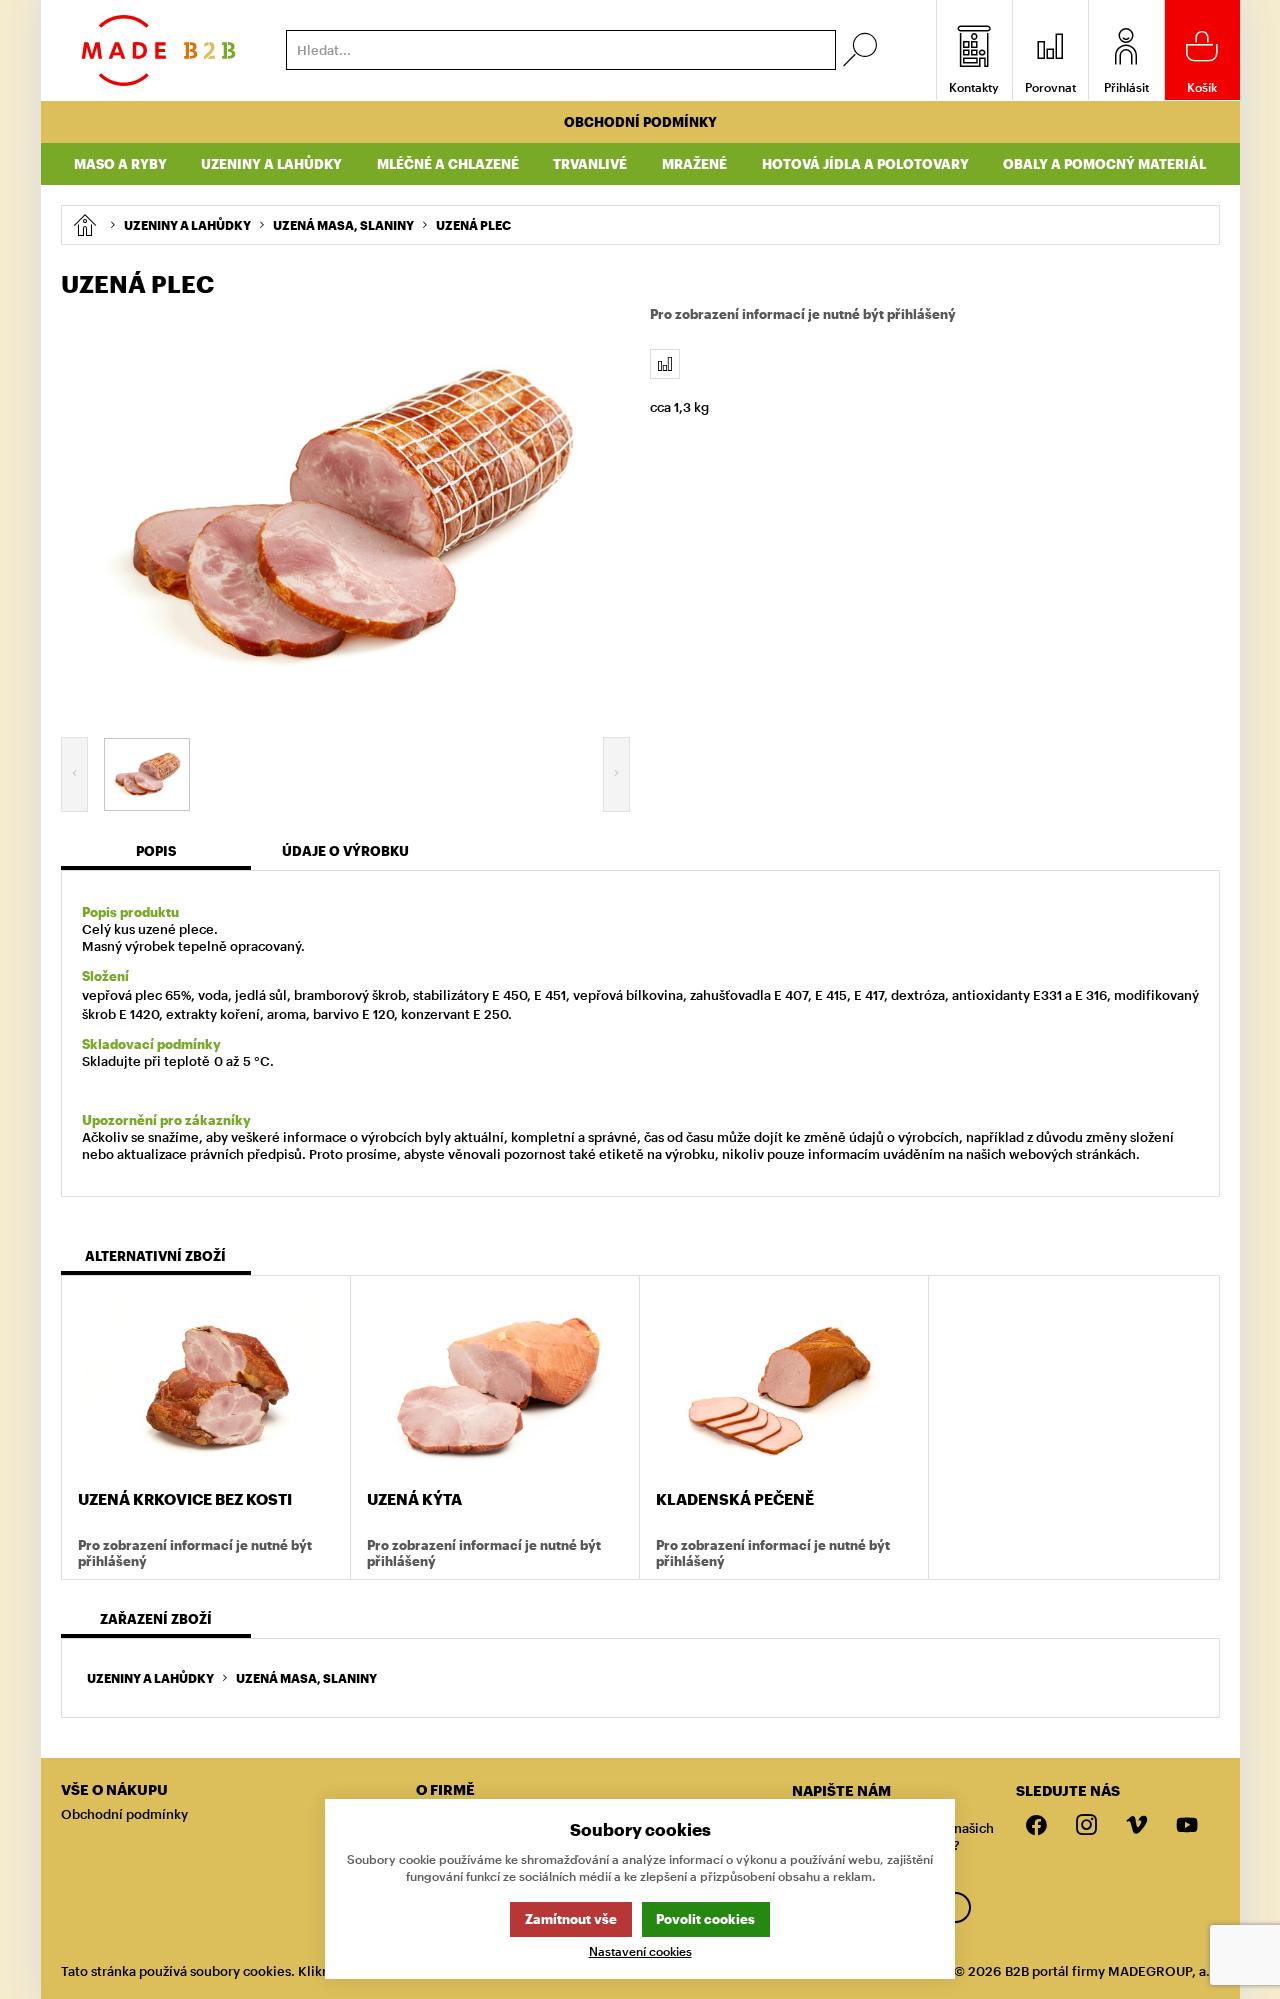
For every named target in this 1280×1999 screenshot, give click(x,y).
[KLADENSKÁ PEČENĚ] (784, 1385)
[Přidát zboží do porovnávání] (665, 364)
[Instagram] (1087, 1826)
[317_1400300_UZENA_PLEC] (346, 514)
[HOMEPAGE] (84, 225)
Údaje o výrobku (345, 851)
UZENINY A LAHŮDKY (150, 1678)
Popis (156, 851)
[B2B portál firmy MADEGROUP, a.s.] (158, 50)
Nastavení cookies (640, 1951)
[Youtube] (1187, 1826)
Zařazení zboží (156, 1619)
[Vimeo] (1137, 1826)
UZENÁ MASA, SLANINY (306, 1678)
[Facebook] (1037, 1826)
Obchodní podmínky (640, 122)
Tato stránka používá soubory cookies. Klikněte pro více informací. (266, 1971)
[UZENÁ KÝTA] (495, 1385)
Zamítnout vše (571, 1919)
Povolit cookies (705, 1919)
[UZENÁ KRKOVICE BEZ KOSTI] (206, 1385)
